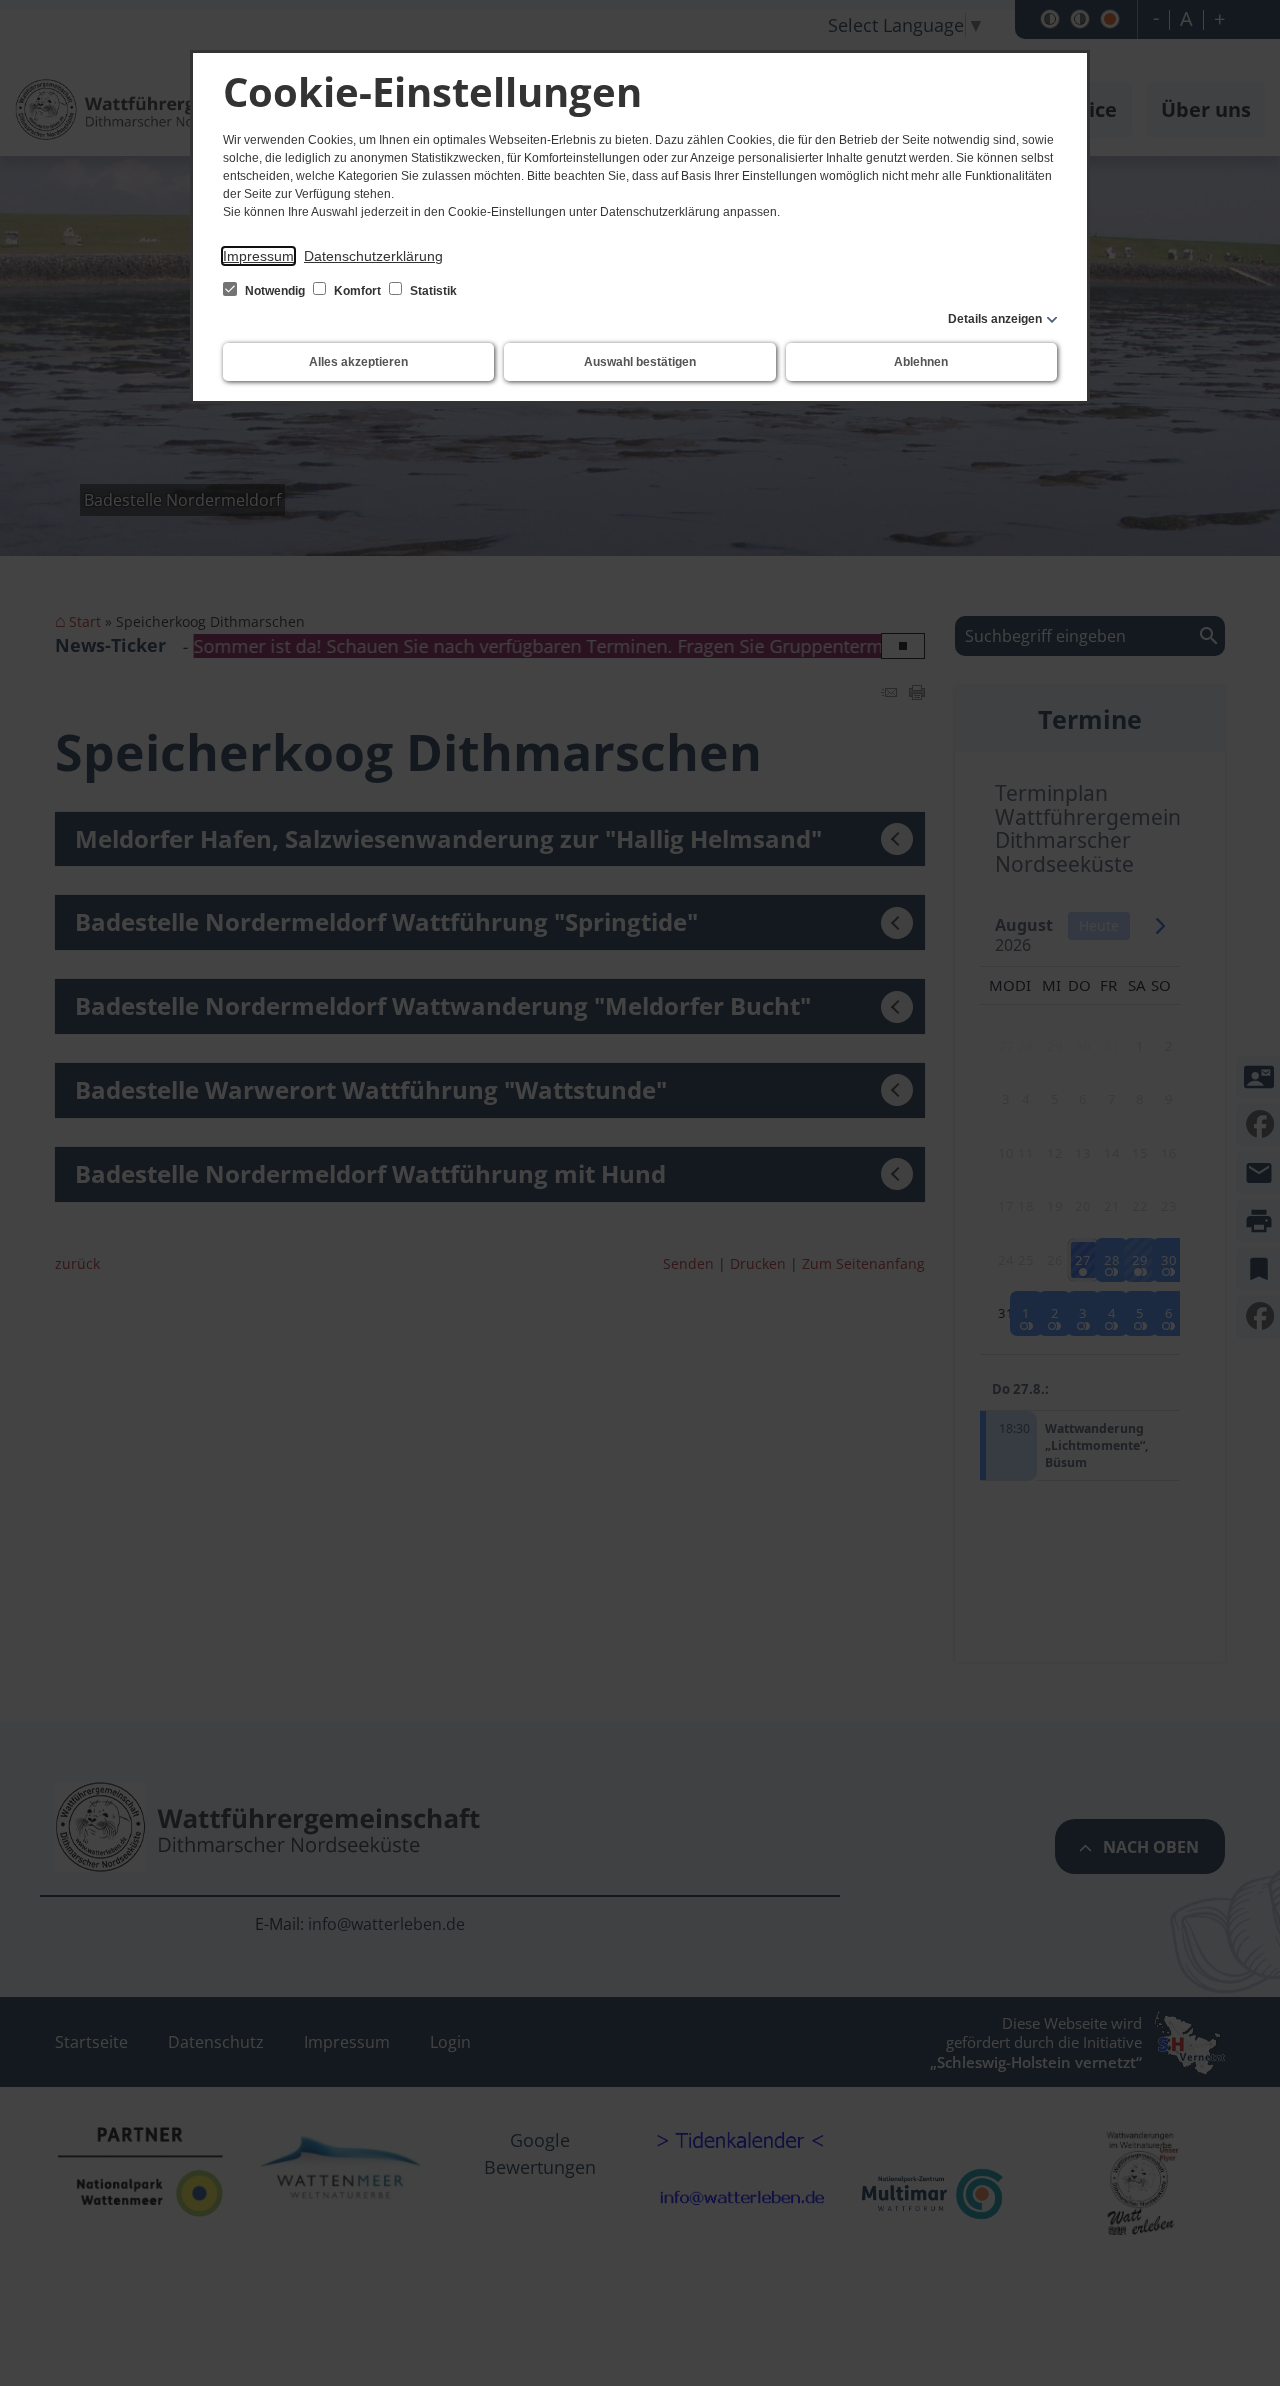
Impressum (258, 256)
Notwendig (275, 291)
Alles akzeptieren (358, 362)
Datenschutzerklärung (373, 256)
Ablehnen (921, 362)
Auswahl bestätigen (640, 362)
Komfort (357, 291)
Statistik (432, 291)
